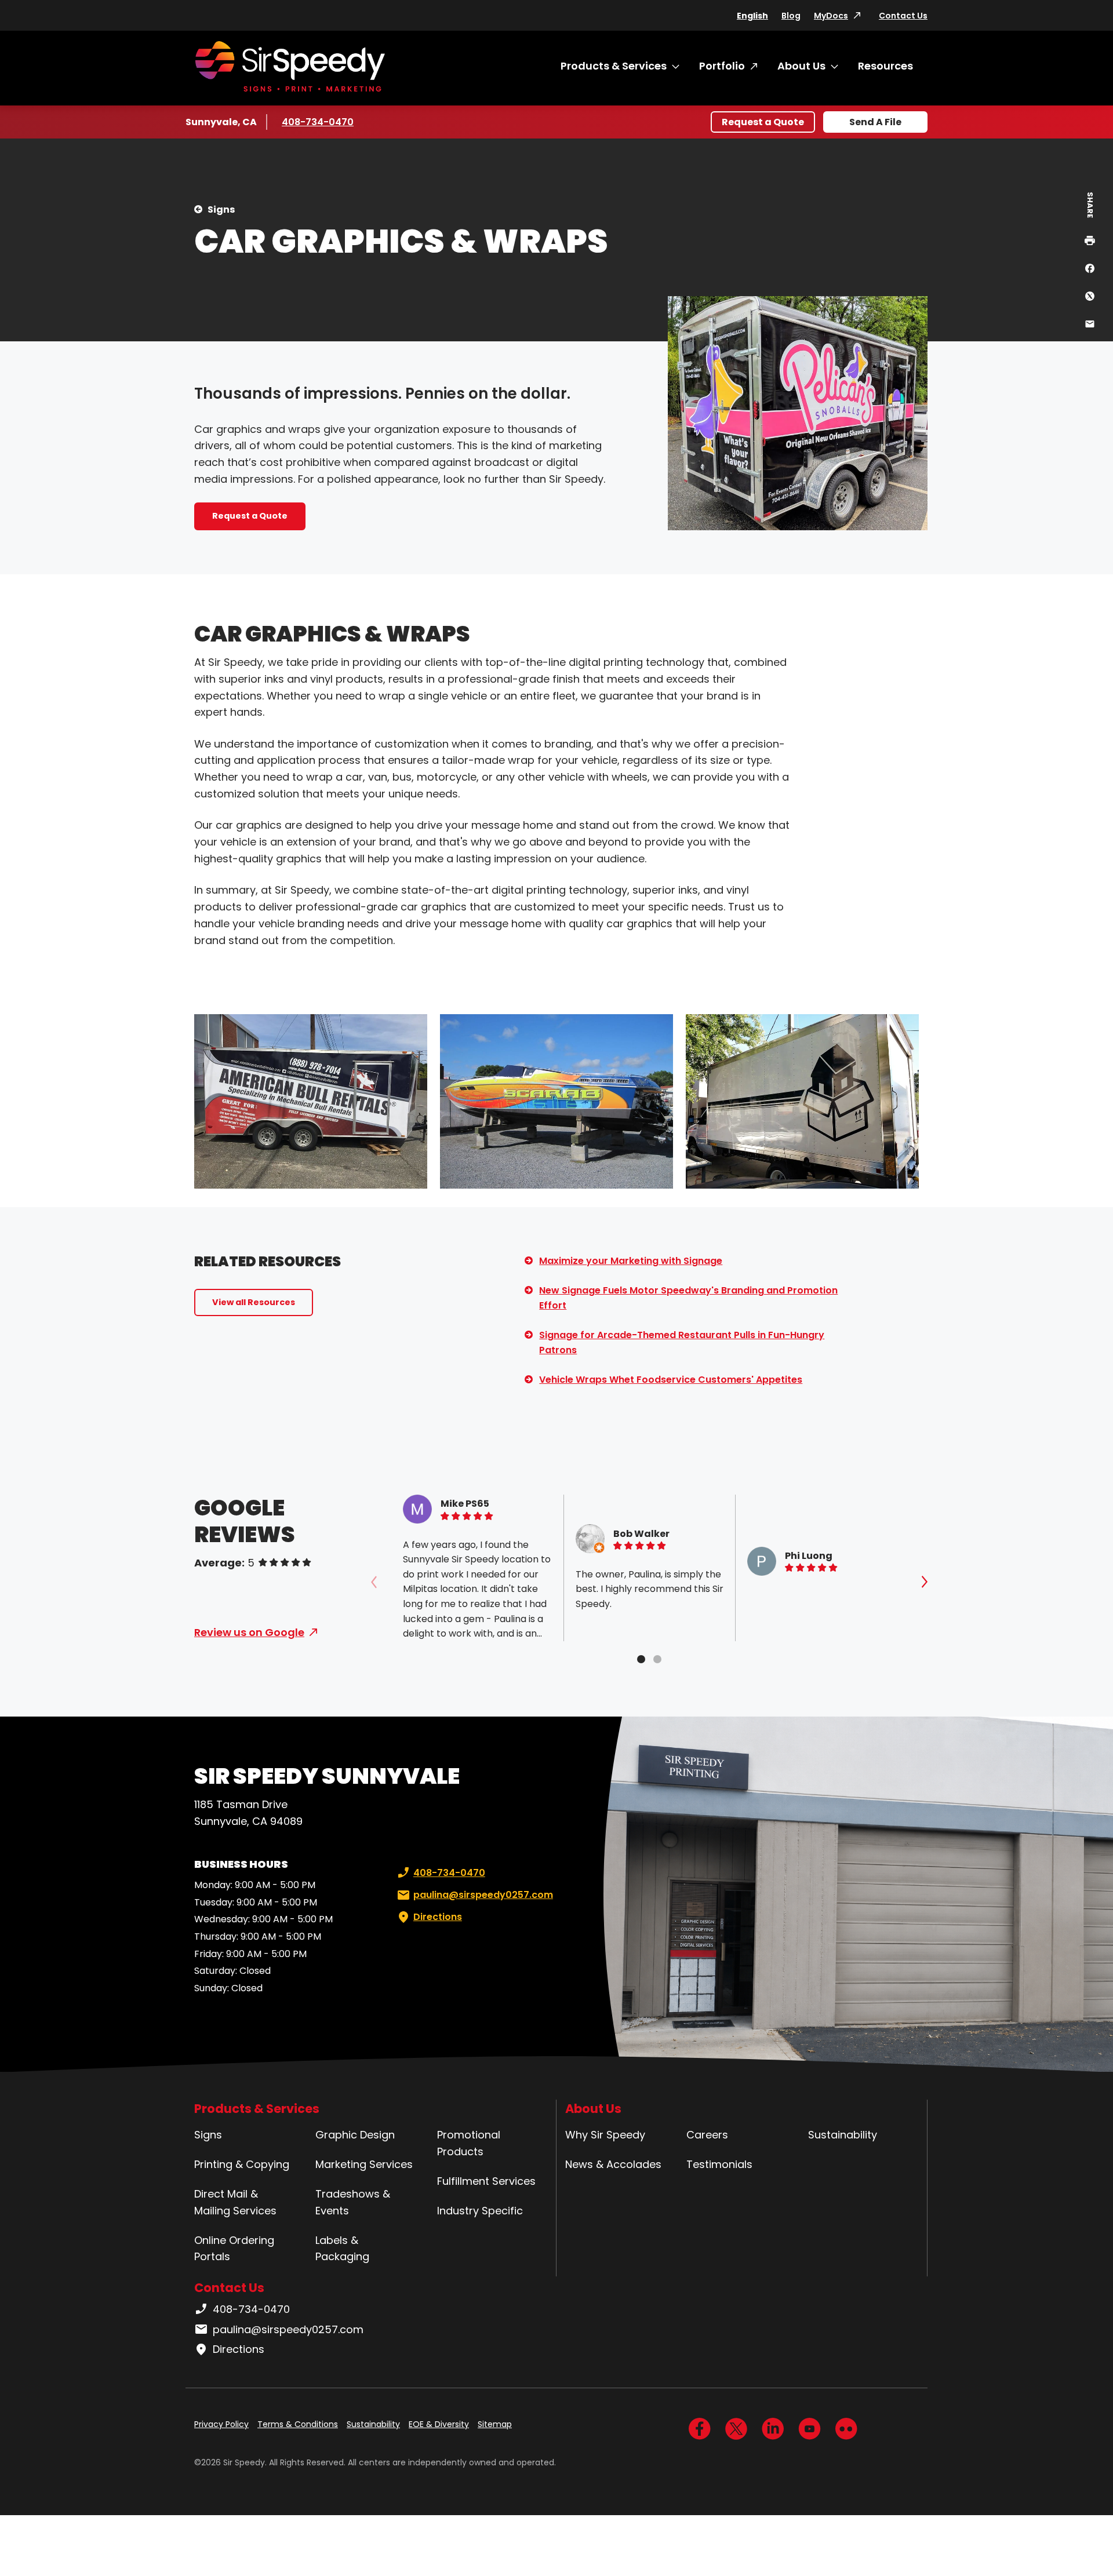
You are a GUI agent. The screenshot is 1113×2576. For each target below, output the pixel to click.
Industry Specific (480, 2211)
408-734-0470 (318, 122)
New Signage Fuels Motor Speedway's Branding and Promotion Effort (688, 1298)
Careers (707, 2135)
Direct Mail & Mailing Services (235, 2202)
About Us (801, 66)
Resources (885, 66)
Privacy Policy (221, 2424)
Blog (791, 16)
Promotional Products (469, 2143)
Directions (438, 1917)
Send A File (875, 122)
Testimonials (719, 2164)
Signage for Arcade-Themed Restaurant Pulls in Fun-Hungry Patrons (682, 1342)
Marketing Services (364, 2164)
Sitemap (495, 2424)
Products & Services (614, 66)
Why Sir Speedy (605, 2135)
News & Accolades (613, 2164)
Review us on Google (249, 1632)
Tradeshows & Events (353, 2202)
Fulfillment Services (486, 2181)
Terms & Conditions (298, 2424)
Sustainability (843, 2135)
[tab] (641, 1659)
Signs (221, 209)
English (752, 16)
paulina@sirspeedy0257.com (483, 1895)
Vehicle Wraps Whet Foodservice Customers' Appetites (671, 1380)
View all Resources (254, 1302)
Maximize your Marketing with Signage (631, 1261)
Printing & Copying (242, 2164)
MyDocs (831, 16)
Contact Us (903, 16)
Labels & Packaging (342, 2249)
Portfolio (722, 66)
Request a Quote (763, 122)
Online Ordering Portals (234, 2249)
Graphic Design (355, 2135)
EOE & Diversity (439, 2424)
